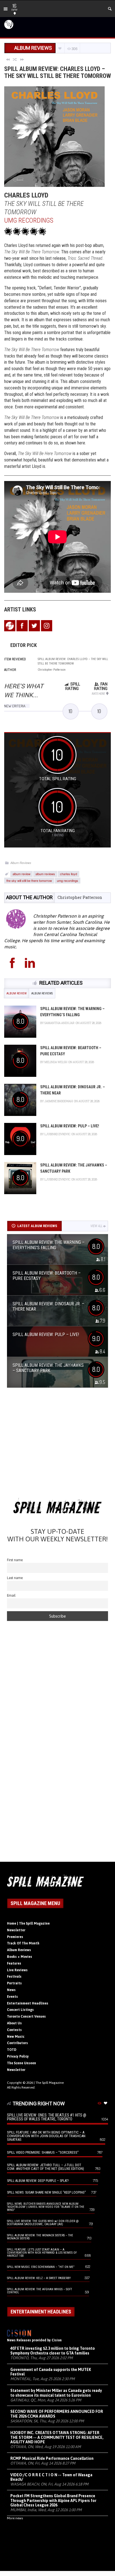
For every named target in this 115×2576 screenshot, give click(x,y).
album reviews (45, 874)
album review (21, 874)
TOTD (12, 2050)
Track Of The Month (23, 1943)
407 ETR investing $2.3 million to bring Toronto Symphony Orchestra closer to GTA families (53, 2351)
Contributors (17, 2043)
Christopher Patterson (80, 897)
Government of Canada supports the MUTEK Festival (51, 2372)
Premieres (15, 1937)
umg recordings (68, 880)
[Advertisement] (57, 1445)
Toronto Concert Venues (26, 2016)
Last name (15, 1578)
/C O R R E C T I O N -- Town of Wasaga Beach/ (51, 2477)
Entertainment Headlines (28, 2003)
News (11, 1990)
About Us (14, 2023)
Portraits (14, 1983)
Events (12, 1997)
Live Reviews (17, 1970)
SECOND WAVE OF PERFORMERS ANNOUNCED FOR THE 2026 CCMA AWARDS (57, 2414)
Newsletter (16, 1930)
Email (11, 1595)
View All (96, 1226)
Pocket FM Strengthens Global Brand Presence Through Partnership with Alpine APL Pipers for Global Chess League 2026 (53, 2501)
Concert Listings (20, 2010)
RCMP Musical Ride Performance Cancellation (52, 2458)
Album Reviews (21, 863)
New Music (16, 2037)
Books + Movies (20, 1957)
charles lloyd (69, 874)
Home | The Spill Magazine (28, 1923)
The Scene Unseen (21, 2063)
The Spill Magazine (50, 2083)
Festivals (14, 1977)
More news (15, 2518)
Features (14, 1963)
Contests (14, 2030)
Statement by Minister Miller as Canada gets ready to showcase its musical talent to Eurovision (56, 2393)
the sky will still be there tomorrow (29, 880)
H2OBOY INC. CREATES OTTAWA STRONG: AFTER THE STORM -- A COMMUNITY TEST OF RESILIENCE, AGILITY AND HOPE (57, 2437)
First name (15, 1560)
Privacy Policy (18, 2056)
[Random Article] (15, 59)
